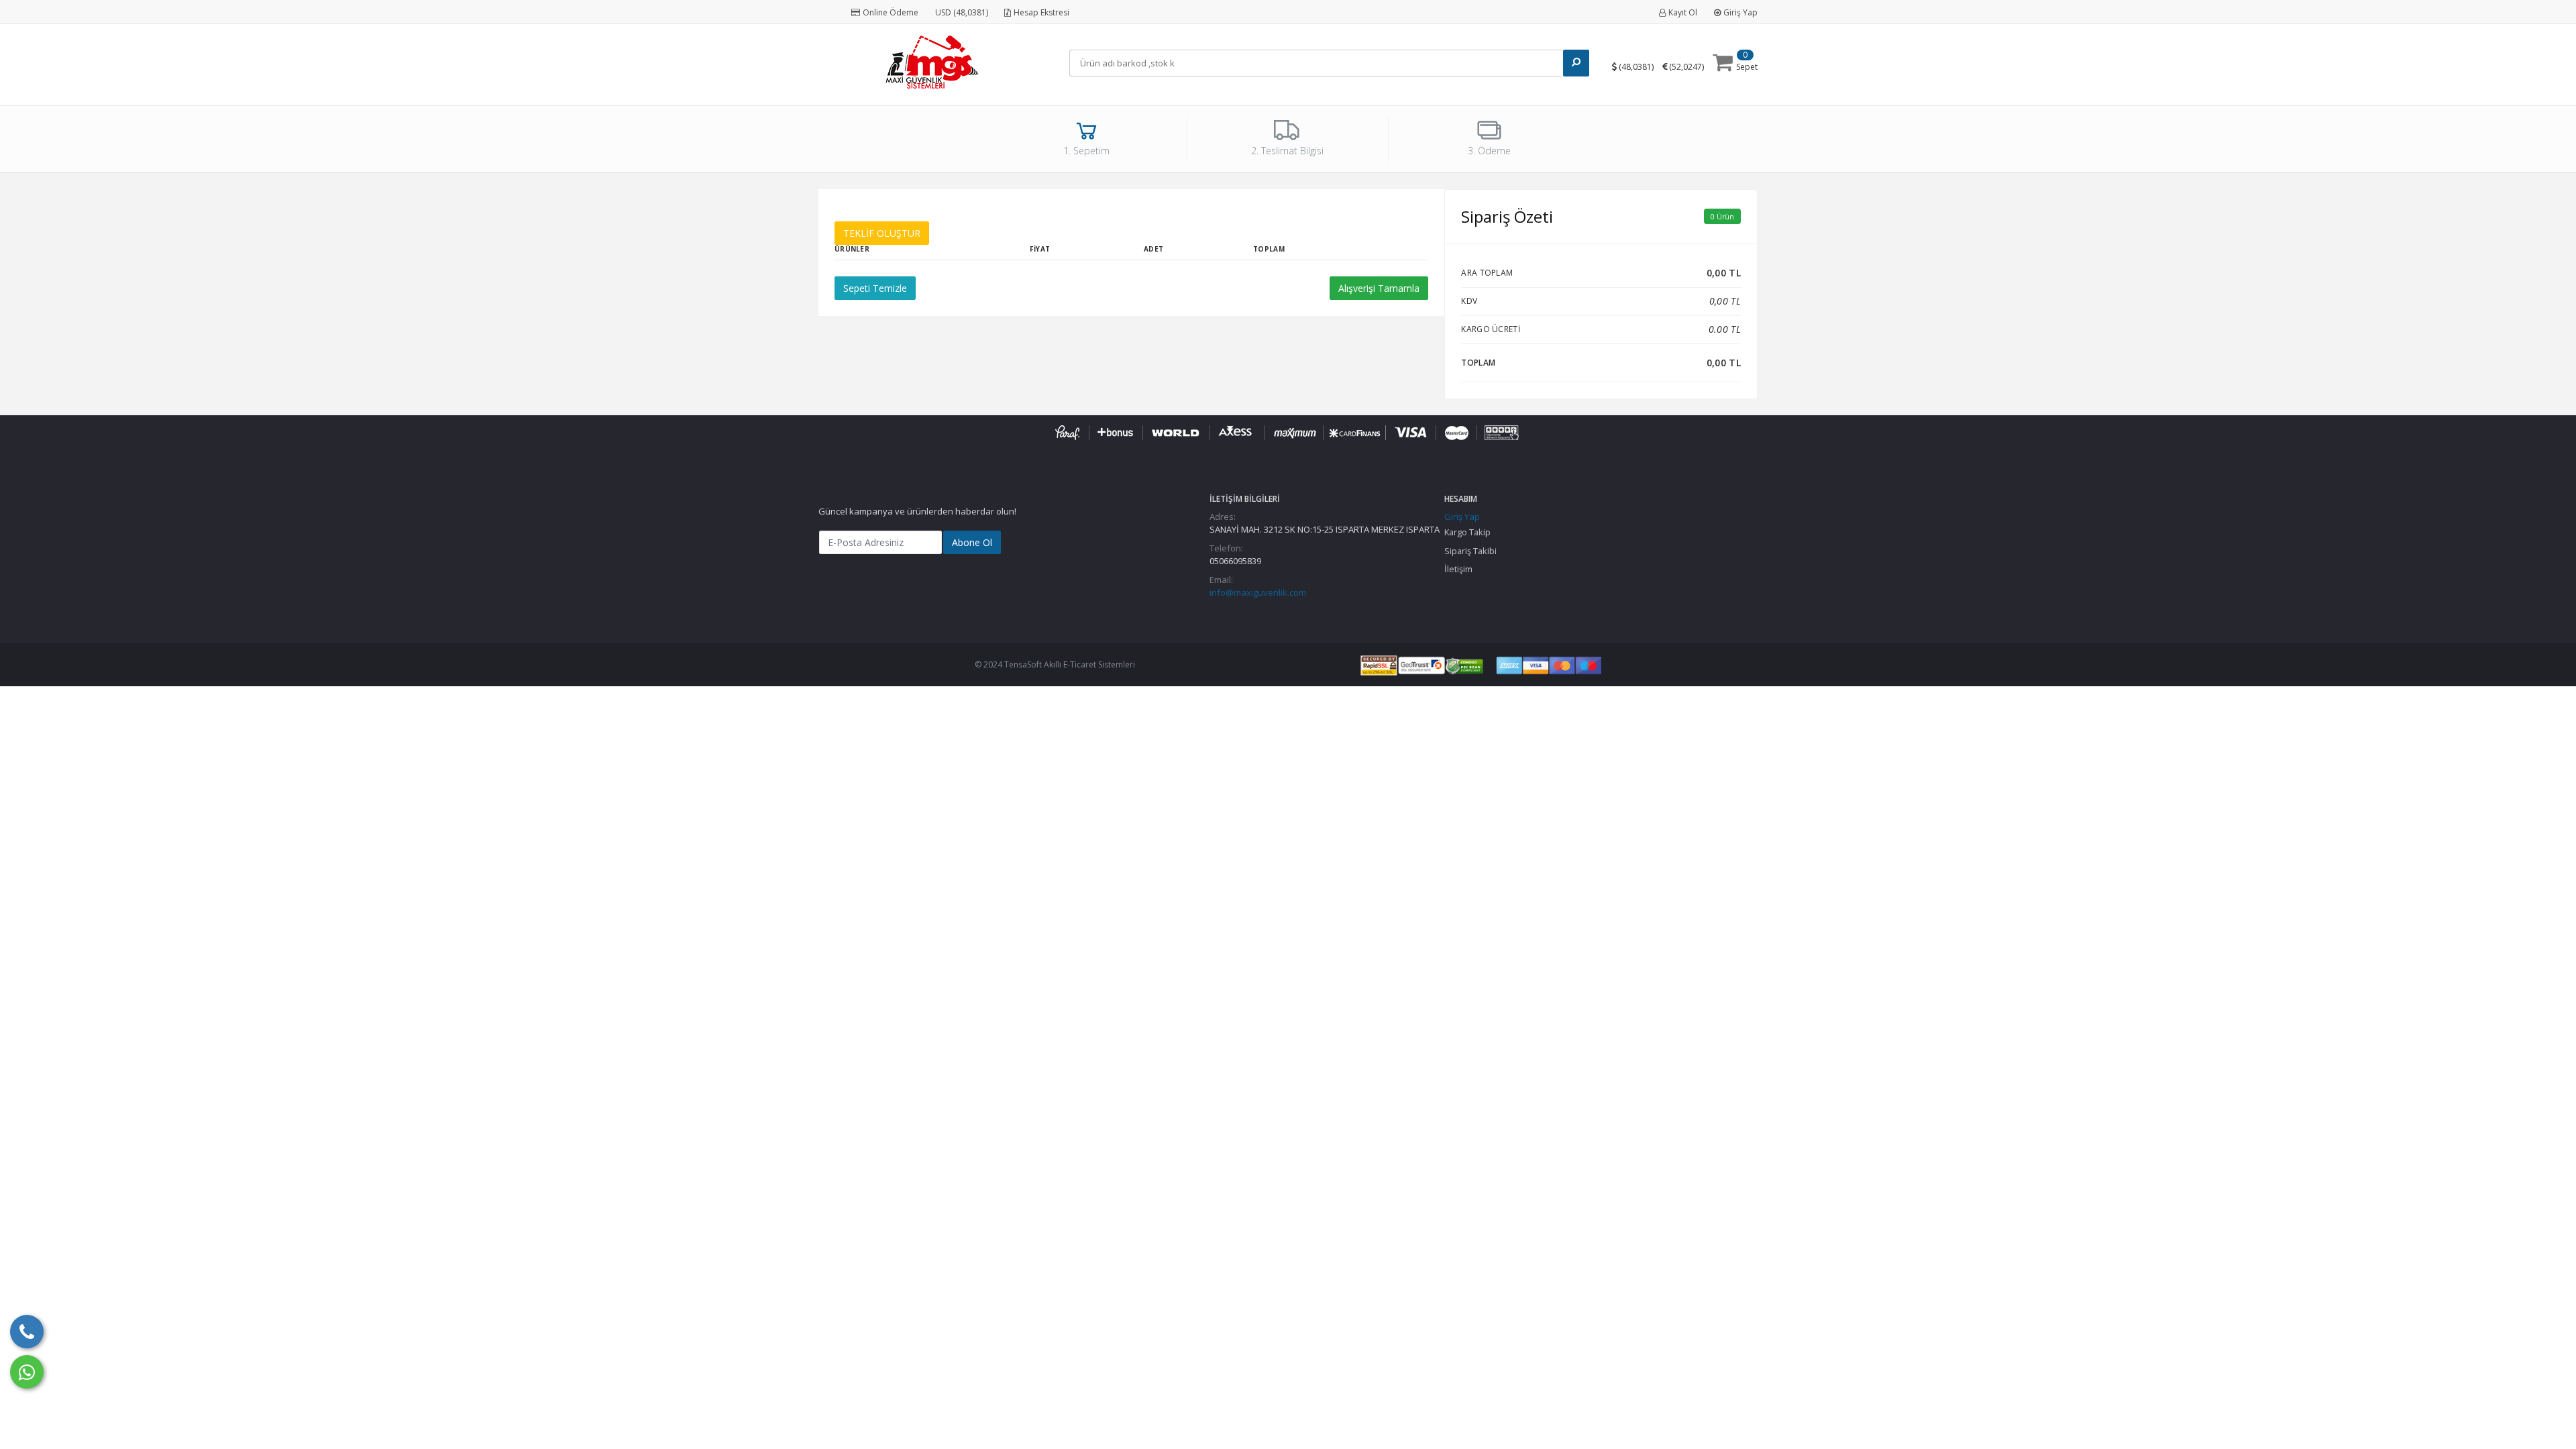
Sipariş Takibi (1470, 551)
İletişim (1458, 569)
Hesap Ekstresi (1041, 12)
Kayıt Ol (1683, 12)
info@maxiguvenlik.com (1258, 592)
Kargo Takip (1467, 532)
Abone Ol (972, 542)
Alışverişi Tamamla (1379, 288)
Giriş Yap (1740, 12)
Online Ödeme (891, 12)
